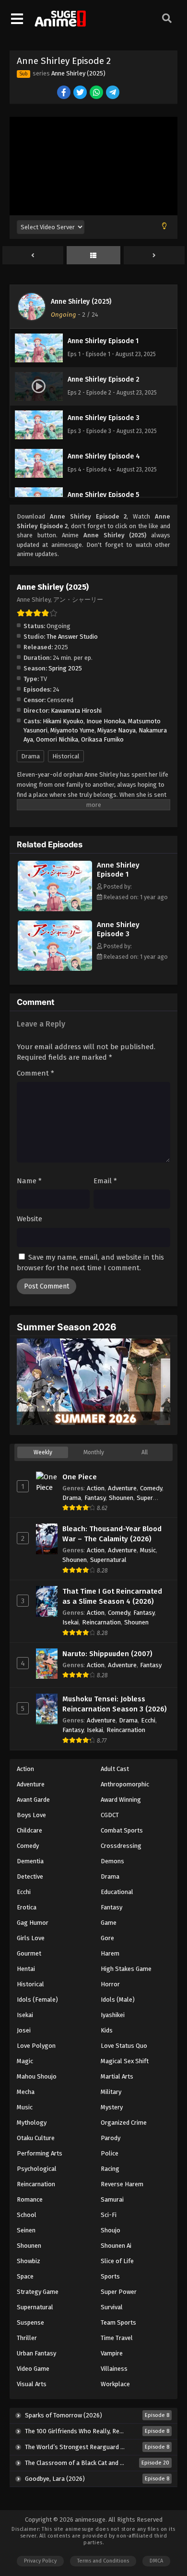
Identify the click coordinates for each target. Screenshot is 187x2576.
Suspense (30, 2322)
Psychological (37, 2169)
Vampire (112, 2353)
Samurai (112, 2199)
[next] (154, 256)
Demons (112, 1861)
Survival (112, 2307)
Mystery (112, 2107)
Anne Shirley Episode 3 (118, 929)
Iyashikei (113, 2015)
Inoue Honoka (106, 721)
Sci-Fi (109, 2215)
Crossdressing (121, 1846)
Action (96, 1488)
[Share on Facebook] (64, 93)
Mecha (26, 2092)
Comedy (151, 1488)
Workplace (115, 2384)
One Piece (80, 1477)
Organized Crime (124, 2123)
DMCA (156, 2561)
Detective (30, 1876)
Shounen (121, 1498)
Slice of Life (117, 2261)
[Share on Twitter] (81, 93)
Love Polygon (36, 2046)
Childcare (29, 1830)
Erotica (27, 1907)
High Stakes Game (126, 1969)
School (27, 2215)
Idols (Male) (118, 2000)
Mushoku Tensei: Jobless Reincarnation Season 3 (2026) (115, 1704)
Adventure (122, 1488)
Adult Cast (115, 1769)
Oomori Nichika (57, 739)
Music (148, 1550)
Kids (107, 2030)
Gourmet (29, 1953)
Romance (30, 2199)
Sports (110, 2276)
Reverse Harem (122, 2184)
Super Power (119, 2292)
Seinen (26, 2230)
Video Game (33, 2369)
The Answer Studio (72, 637)
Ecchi (148, 1720)
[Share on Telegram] (113, 93)
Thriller (27, 2338)
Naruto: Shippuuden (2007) (107, 1654)
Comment (35, 1073)
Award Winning (121, 1800)
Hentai (26, 1969)
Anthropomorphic (125, 1784)
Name (29, 1181)
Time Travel (117, 2338)
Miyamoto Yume (72, 730)
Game (109, 1923)
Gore (107, 1938)
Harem (110, 1953)
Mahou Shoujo (37, 2076)
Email (105, 1181)
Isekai (70, 1622)
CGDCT (110, 1815)
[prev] (33, 256)
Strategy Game (38, 2292)
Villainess (114, 2369)
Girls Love (31, 1938)
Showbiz (29, 2261)
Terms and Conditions (103, 2561)
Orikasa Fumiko (102, 739)
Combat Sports (122, 1830)
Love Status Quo (124, 2046)
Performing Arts (40, 2153)
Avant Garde (33, 1800)
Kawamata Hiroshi (76, 711)
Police (110, 2153)
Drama (30, 756)
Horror (110, 1984)
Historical (66, 756)
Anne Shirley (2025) (78, 73)
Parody (111, 2138)
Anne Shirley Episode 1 (118, 870)
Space (25, 2276)
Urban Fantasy (36, 2353)
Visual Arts (32, 2384)
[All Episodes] (94, 256)
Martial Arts (117, 2076)
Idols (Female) (37, 2000)
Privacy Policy (40, 2561)
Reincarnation (101, 1622)
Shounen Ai (116, 2246)
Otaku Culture (36, 2138)
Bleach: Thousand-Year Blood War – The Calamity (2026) (112, 1534)
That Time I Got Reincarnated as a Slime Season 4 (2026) (112, 1596)
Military (111, 2092)
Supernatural (108, 1560)
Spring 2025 (65, 668)
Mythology (32, 2123)
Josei (24, 2030)
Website (29, 1219)
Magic (25, 2061)
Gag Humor (33, 1923)
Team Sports (118, 2322)
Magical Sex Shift (125, 2061)
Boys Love (31, 1815)
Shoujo (111, 2230)
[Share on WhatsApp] (97, 93)
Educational (117, 1892)
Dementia (30, 1861)
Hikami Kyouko (63, 721)
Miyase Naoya (117, 730)
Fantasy (95, 1498)
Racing (110, 2169)
